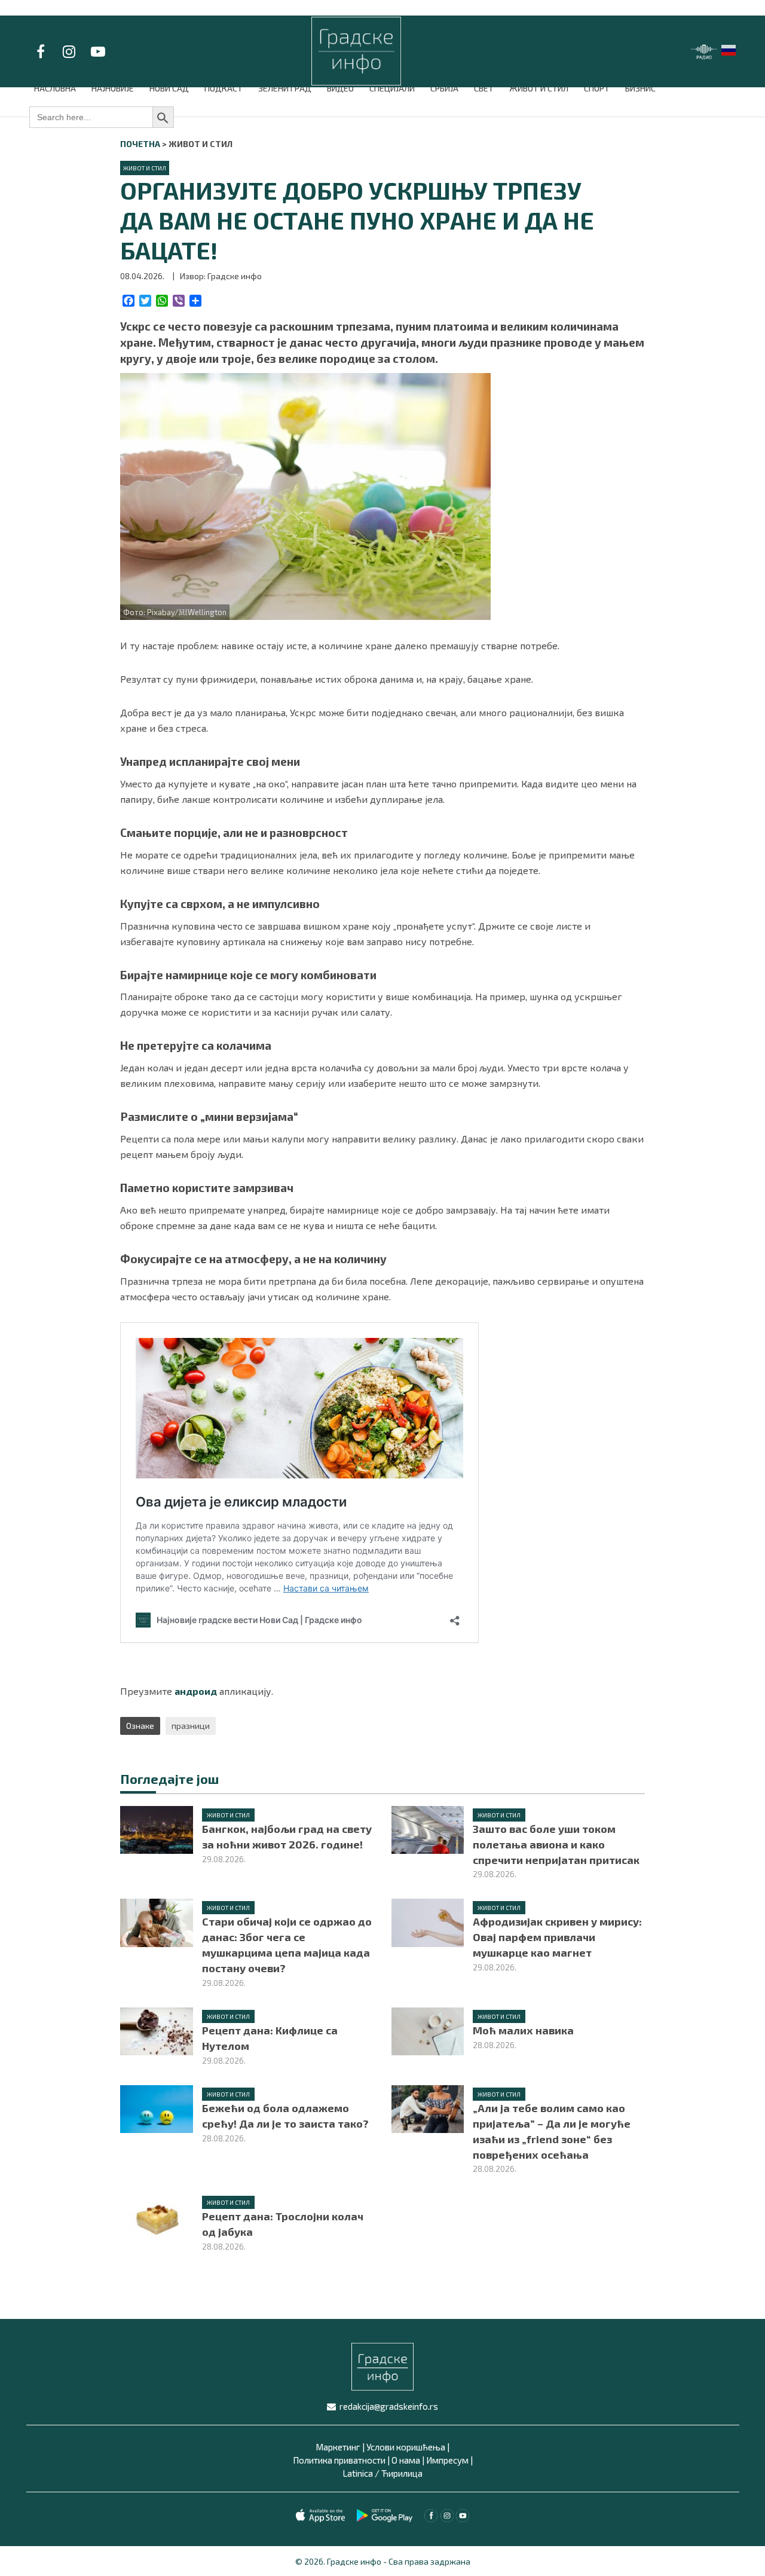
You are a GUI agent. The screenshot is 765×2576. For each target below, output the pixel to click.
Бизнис (640, 88)
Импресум (447, 2460)
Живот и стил (539, 88)
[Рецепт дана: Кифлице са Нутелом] (156, 2030)
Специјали (392, 88)
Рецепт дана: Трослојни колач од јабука (283, 2224)
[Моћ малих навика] (428, 2030)
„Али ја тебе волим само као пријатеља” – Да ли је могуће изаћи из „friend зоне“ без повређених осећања (552, 2131)
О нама (406, 2460)
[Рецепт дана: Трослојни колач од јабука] (156, 2216)
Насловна (55, 88)
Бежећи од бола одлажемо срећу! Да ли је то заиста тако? (285, 2116)
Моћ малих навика (523, 2030)
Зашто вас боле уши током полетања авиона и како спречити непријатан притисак (556, 1844)
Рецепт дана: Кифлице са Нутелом (270, 2038)
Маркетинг (338, 2447)
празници (191, 1726)
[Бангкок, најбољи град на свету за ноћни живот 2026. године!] (156, 1828)
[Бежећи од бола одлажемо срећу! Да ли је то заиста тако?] (156, 2108)
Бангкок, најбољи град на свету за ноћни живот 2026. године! (287, 1836)
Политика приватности (339, 2460)
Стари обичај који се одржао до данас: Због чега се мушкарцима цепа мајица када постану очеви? (287, 1945)
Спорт (597, 88)
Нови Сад (169, 88)
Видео (340, 88)
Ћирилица (402, 2473)
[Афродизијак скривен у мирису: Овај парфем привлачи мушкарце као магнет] (428, 1921)
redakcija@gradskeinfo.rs (389, 2406)
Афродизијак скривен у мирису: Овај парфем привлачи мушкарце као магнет (557, 1937)
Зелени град (285, 88)
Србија (444, 88)
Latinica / (361, 2473)
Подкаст (224, 88)
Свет (484, 88)
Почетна (140, 144)
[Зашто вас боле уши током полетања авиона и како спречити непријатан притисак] (428, 1828)
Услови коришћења (406, 2447)
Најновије (113, 88)
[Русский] (729, 49)
